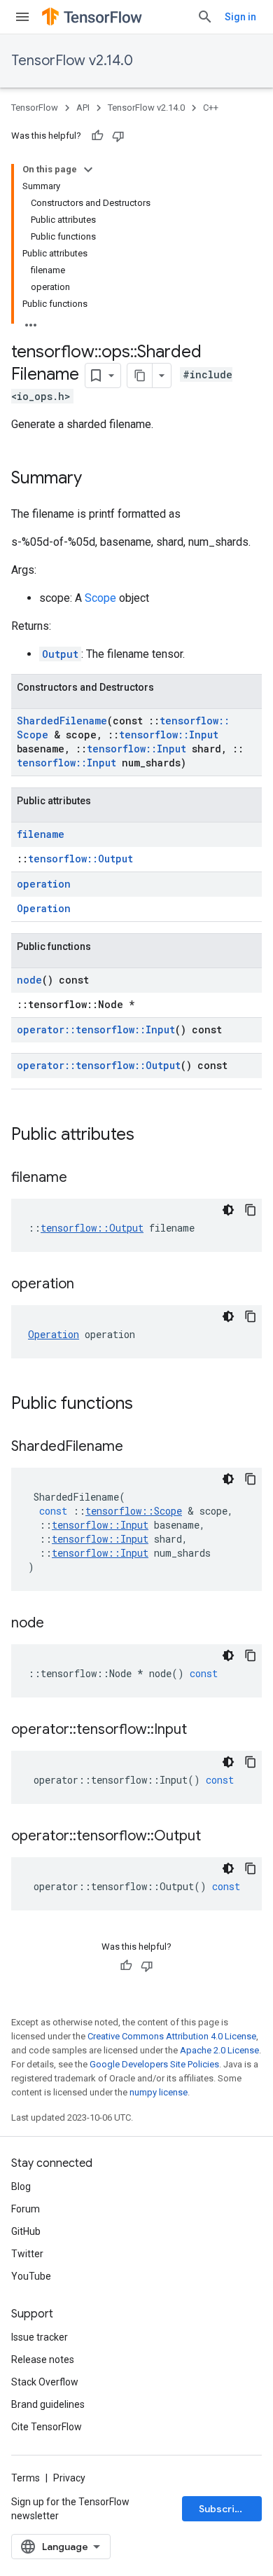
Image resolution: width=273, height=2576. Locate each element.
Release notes (43, 2360)
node (29, 980)
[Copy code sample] (251, 1210)
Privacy (69, 2478)
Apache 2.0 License (219, 2050)
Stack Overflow (45, 2382)
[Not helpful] (118, 136)
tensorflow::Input (169, 735)
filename (41, 834)
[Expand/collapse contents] (88, 170)
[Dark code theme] (228, 1210)
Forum (26, 2209)
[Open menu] (22, 17)
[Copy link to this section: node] (58, 1624)
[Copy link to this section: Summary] (96, 479)
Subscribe (223, 2509)
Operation (44, 908)
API (83, 108)
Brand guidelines (48, 2404)
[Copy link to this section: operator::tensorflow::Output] (215, 1837)
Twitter (27, 2254)
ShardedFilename (62, 721)
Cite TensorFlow (47, 2427)
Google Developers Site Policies (154, 2064)
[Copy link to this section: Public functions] (147, 1405)
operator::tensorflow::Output (99, 1065)
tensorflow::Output (80, 859)
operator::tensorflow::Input (96, 1029)
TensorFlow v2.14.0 (72, 61)
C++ (211, 108)
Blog (21, 2186)
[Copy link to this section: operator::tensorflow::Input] (201, 1730)
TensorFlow (35, 108)
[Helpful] (97, 136)
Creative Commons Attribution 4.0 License (172, 2036)
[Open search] (205, 17)
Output (60, 654)
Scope (100, 598)
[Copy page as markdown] (140, 376)
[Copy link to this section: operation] (88, 1285)
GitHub (26, 2231)
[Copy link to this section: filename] (81, 1178)
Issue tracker (40, 2337)
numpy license (159, 2092)
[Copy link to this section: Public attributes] (148, 1136)
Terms (26, 2478)
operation (44, 884)
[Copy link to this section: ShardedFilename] (137, 1447)
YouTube (31, 2276)
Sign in (240, 17)
